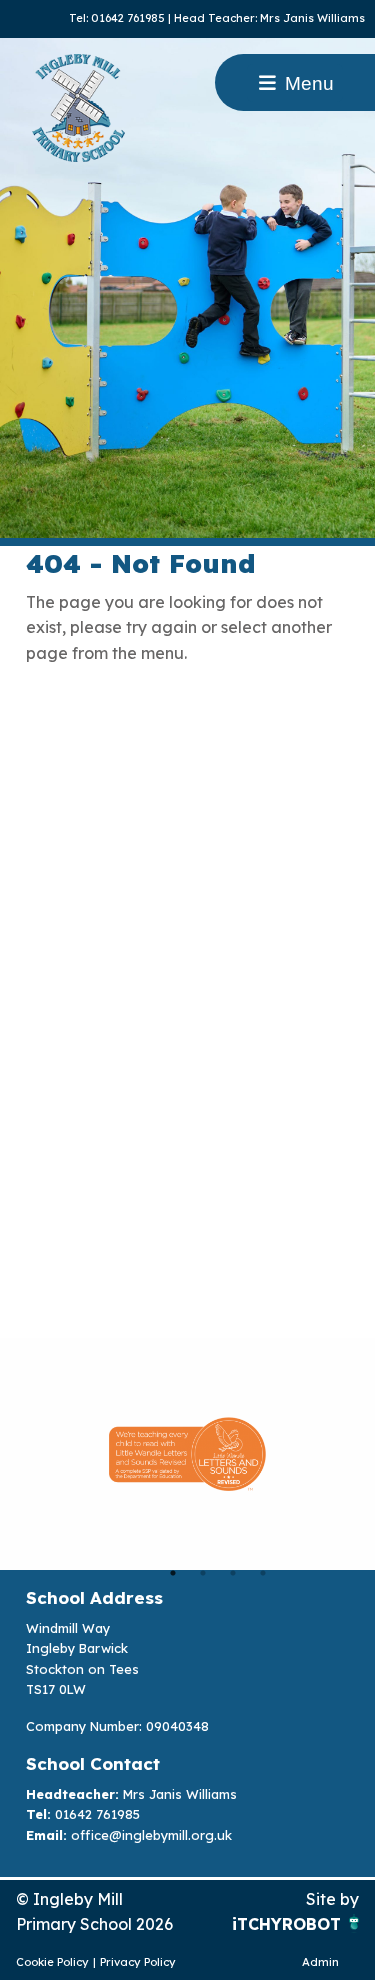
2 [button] (203, 1573)
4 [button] (263, 1573)
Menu (307, 83)
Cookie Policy (52, 1962)
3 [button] (233, 1573)
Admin (320, 1962)
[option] (187, 1454)
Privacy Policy (138, 1962)
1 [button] (173, 1573)
